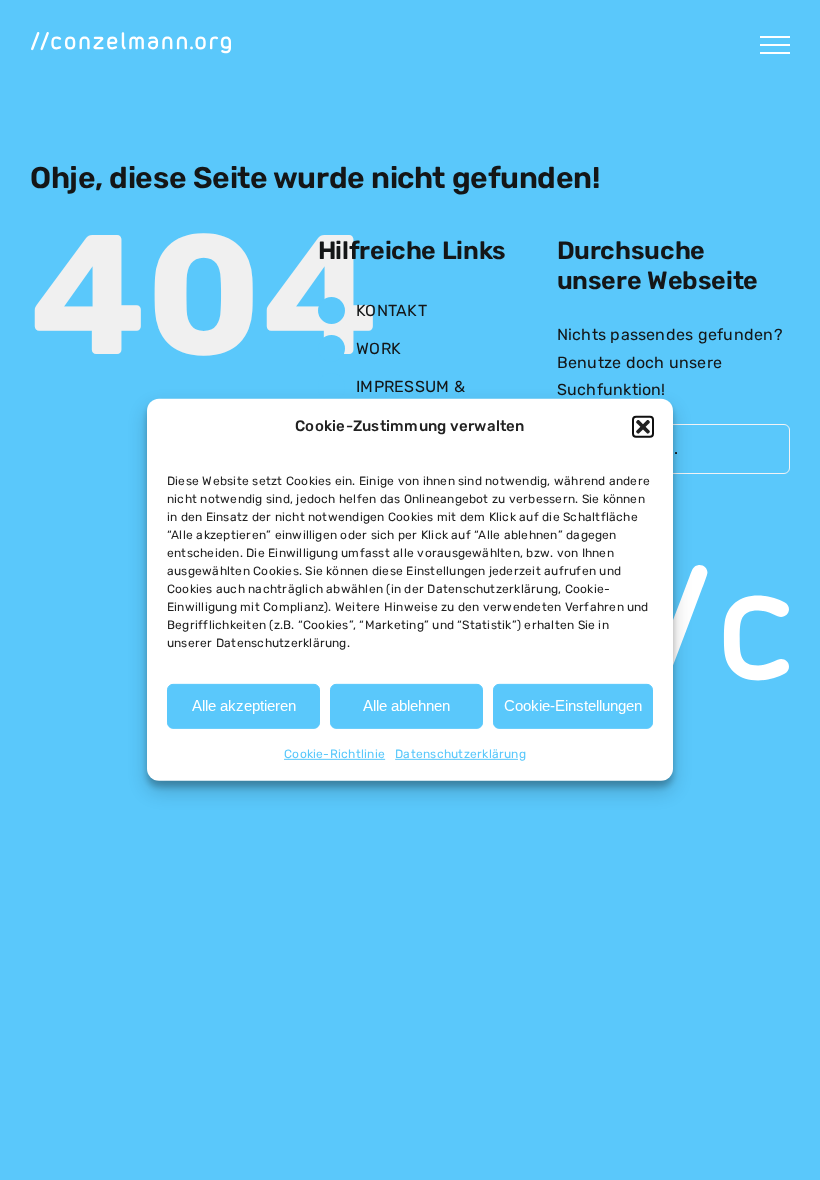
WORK (378, 348)
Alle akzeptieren (244, 705)
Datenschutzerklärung (460, 754)
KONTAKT (391, 310)
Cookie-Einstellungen (573, 705)
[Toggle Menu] (775, 45)
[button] (643, 427)
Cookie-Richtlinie (334, 754)
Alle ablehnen (406, 705)
